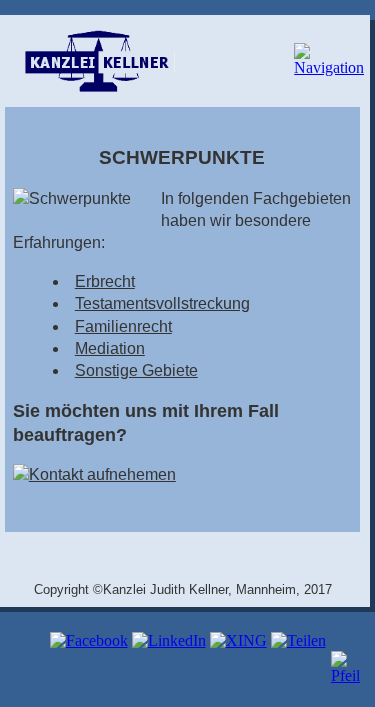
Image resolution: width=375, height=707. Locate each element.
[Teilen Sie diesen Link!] (298, 640)
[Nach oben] (348, 675)
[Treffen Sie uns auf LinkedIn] (169, 640)
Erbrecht (105, 281)
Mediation (110, 348)
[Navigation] (318, 65)
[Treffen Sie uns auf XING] (238, 640)
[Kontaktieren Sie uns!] (94, 474)
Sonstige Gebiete (136, 370)
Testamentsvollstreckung (162, 303)
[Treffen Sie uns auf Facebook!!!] (89, 640)
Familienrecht (123, 326)
